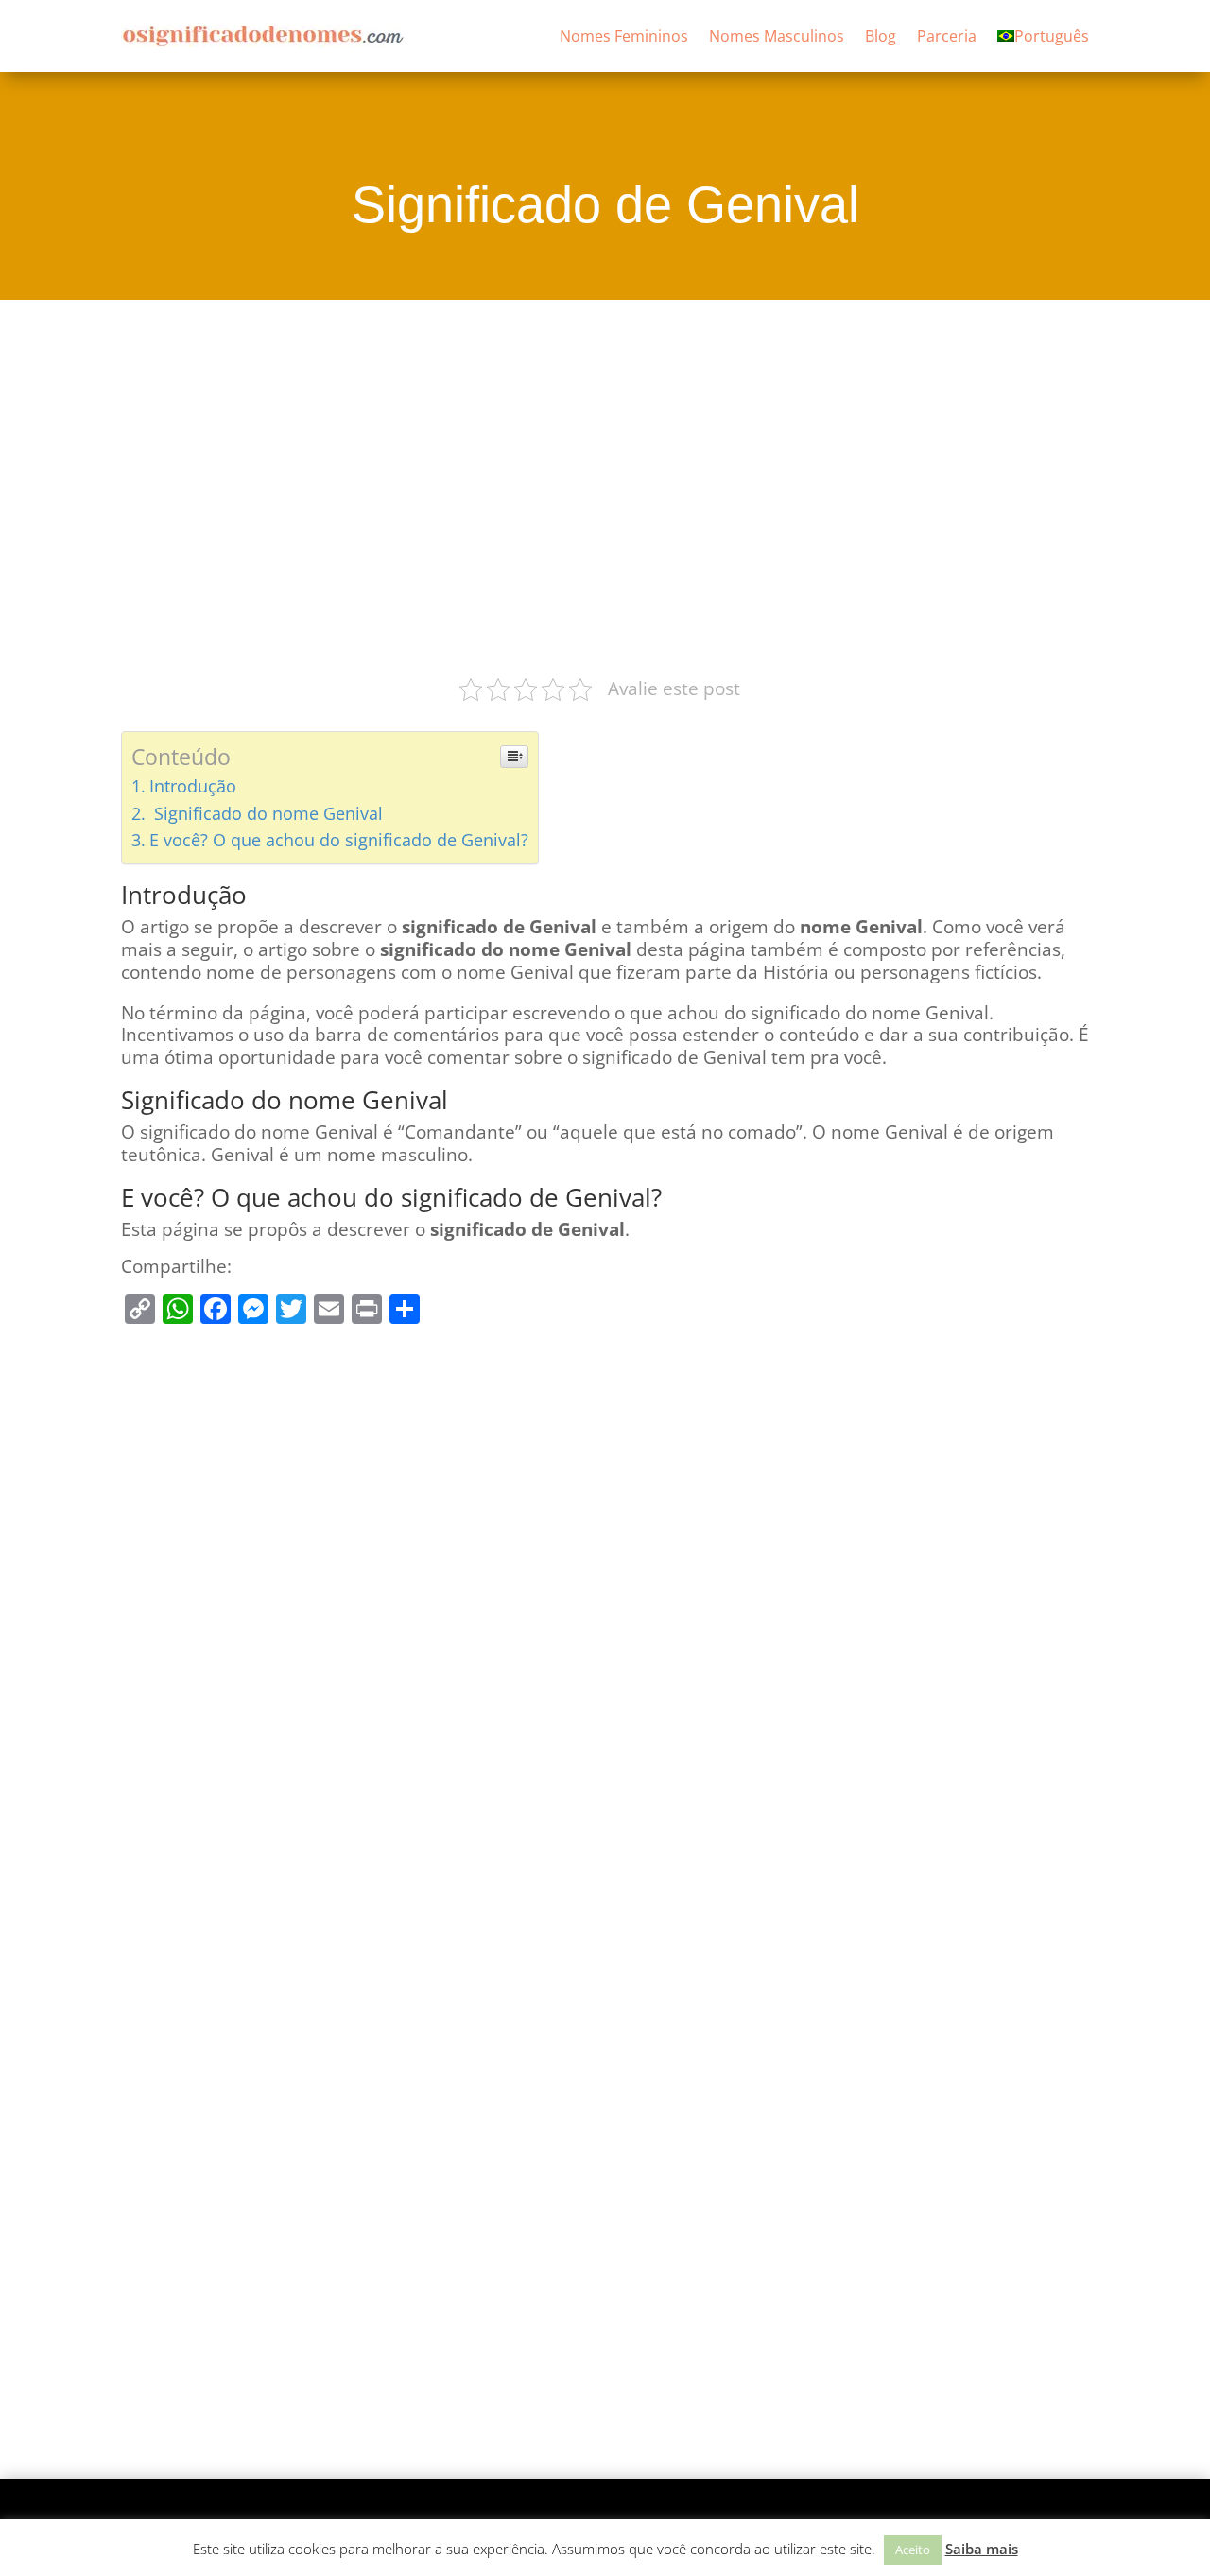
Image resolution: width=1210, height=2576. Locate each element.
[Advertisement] (605, 485)
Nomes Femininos (624, 36)
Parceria (947, 36)
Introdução (193, 786)
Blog (881, 36)
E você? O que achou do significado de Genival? (339, 840)
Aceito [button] (913, 2550)
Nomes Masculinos (777, 36)
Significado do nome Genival (266, 813)
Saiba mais (982, 2549)
